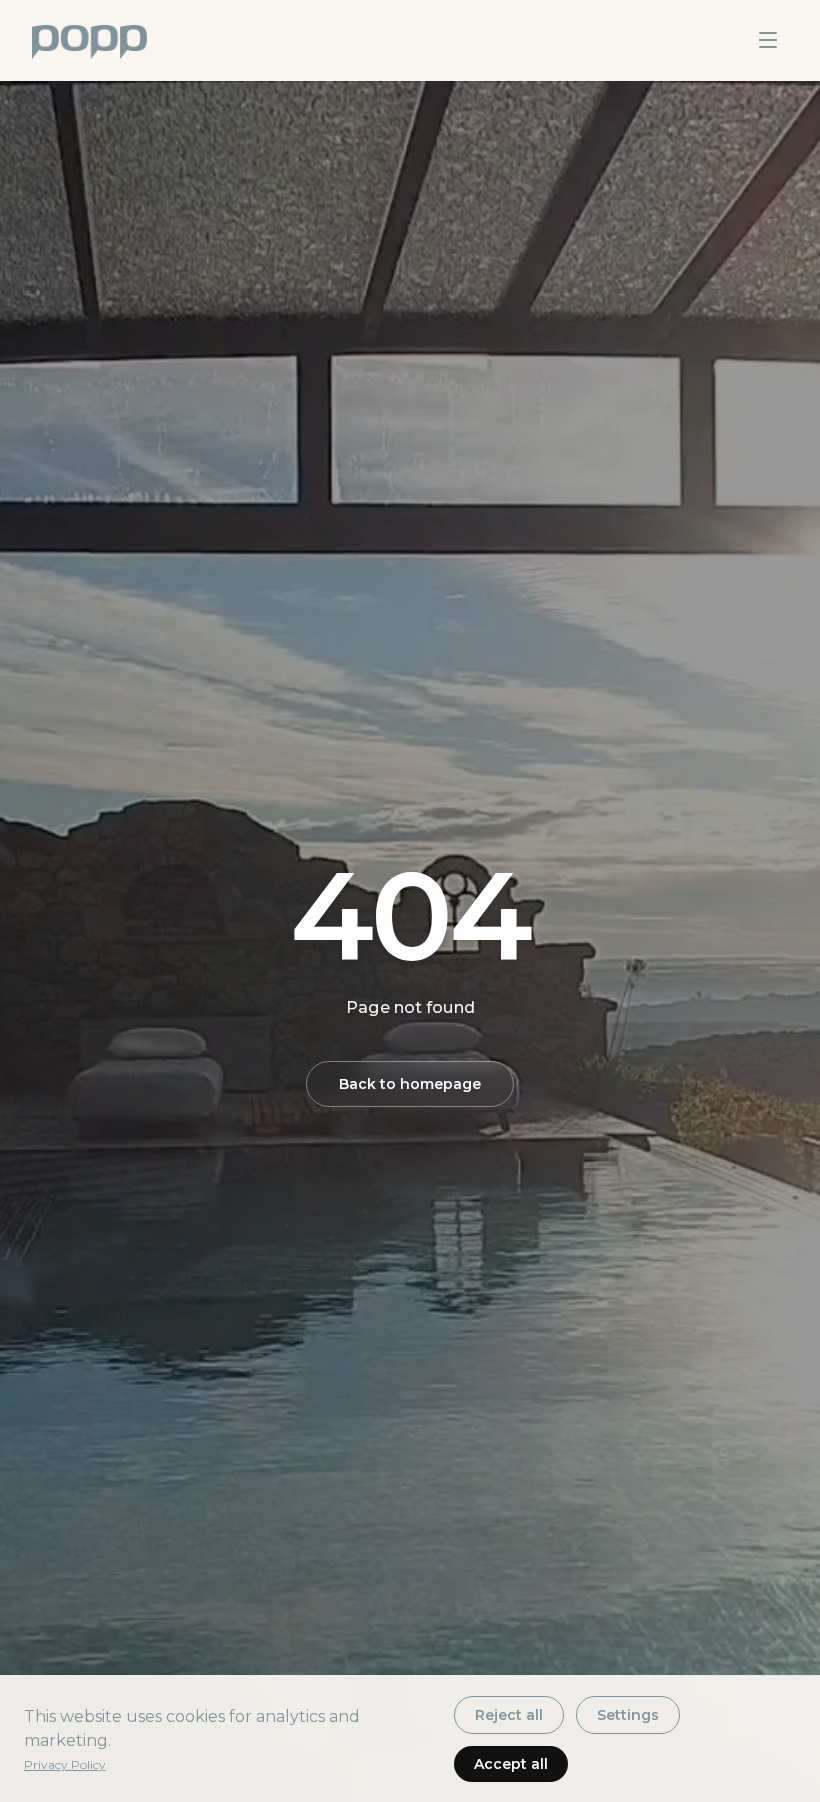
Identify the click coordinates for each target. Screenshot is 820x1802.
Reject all (509, 1715)
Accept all (511, 1764)
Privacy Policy (65, 1764)
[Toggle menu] (768, 40)
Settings (628, 1715)
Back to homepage (410, 1084)
